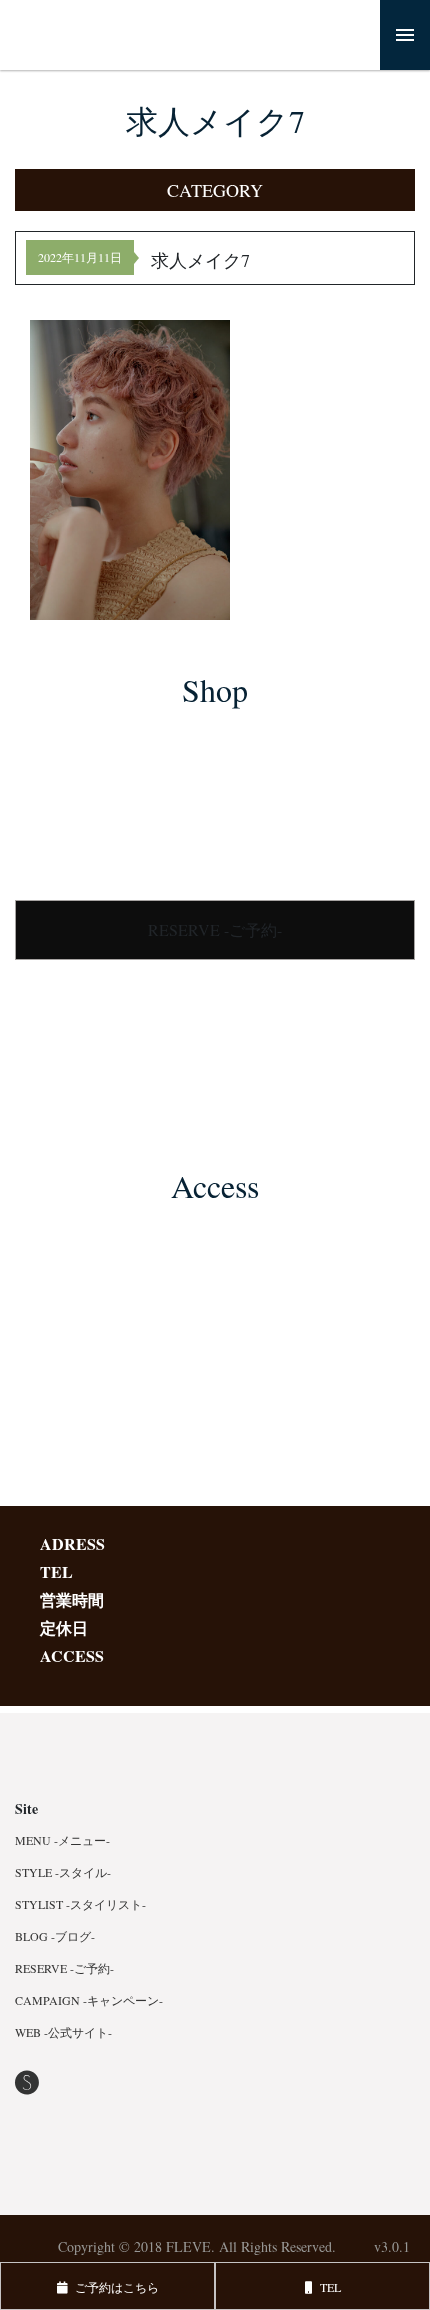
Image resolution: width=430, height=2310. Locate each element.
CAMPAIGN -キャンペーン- (89, 2000)
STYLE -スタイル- (63, 1872)
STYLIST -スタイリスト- (80, 1904)
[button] (215, 190)
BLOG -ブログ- (55, 1936)
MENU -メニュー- (62, 1840)
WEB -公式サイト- (63, 2032)
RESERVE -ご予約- (215, 929)
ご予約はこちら (113, 2287)
